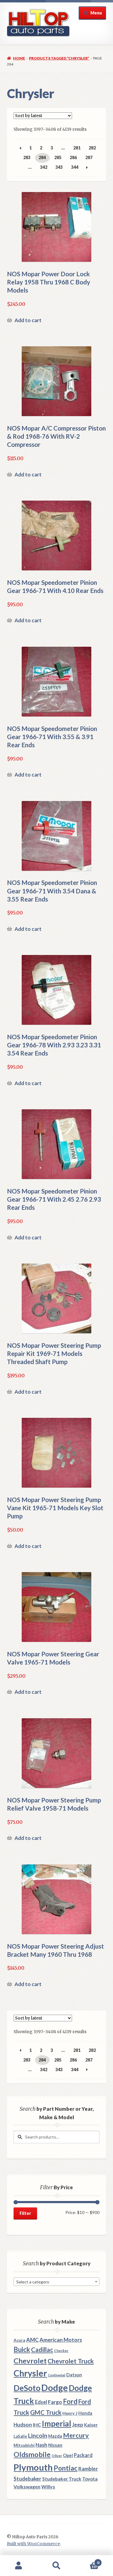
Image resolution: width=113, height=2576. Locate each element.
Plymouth (33, 2467)
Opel (68, 2455)
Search (56, 2566)
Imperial (56, 2424)
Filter (25, 2213)
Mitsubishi (24, 2445)
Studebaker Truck (62, 2479)
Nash (41, 2445)
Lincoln (38, 2435)
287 (89, 157)
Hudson (23, 2425)
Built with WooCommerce (33, 2544)
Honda (85, 2413)
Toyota (90, 2479)
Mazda (55, 2436)
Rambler (88, 2469)
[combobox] (56, 2282)
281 (77, 148)
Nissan (55, 2445)
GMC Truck (46, 2412)
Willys (48, 2486)
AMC (32, 2340)
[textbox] (56, 2282)
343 (59, 167)
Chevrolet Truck (71, 2361)
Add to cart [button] (28, 320)
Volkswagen (27, 2486)
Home (19, 58)
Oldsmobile (32, 2454)
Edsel (41, 2402)
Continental (57, 2375)
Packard (83, 2455)
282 (92, 148)
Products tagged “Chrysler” (59, 58)
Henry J (70, 2413)
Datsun (74, 2375)
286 (73, 157)
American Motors (61, 2340)
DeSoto (27, 2388)
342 (44, 167)
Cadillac (42, 2350)
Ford (70, 2401)
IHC (37, 2425)
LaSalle (20, 2436)
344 (75, 167)
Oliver (57, 2456)
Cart (87, 2560)
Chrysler (30, 2373)
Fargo (55, 2402)
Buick (22, 2349)
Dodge (55, 2387)
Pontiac (66, 2468)
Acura (19, 2340)
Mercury (76, 2435)
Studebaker (27, 2479)
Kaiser (91, 2425)
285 (58, 157)
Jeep (78, 2425)
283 (27, 157)
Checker (61, 2351)
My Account (19, 2566)
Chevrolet (30, 2361)
